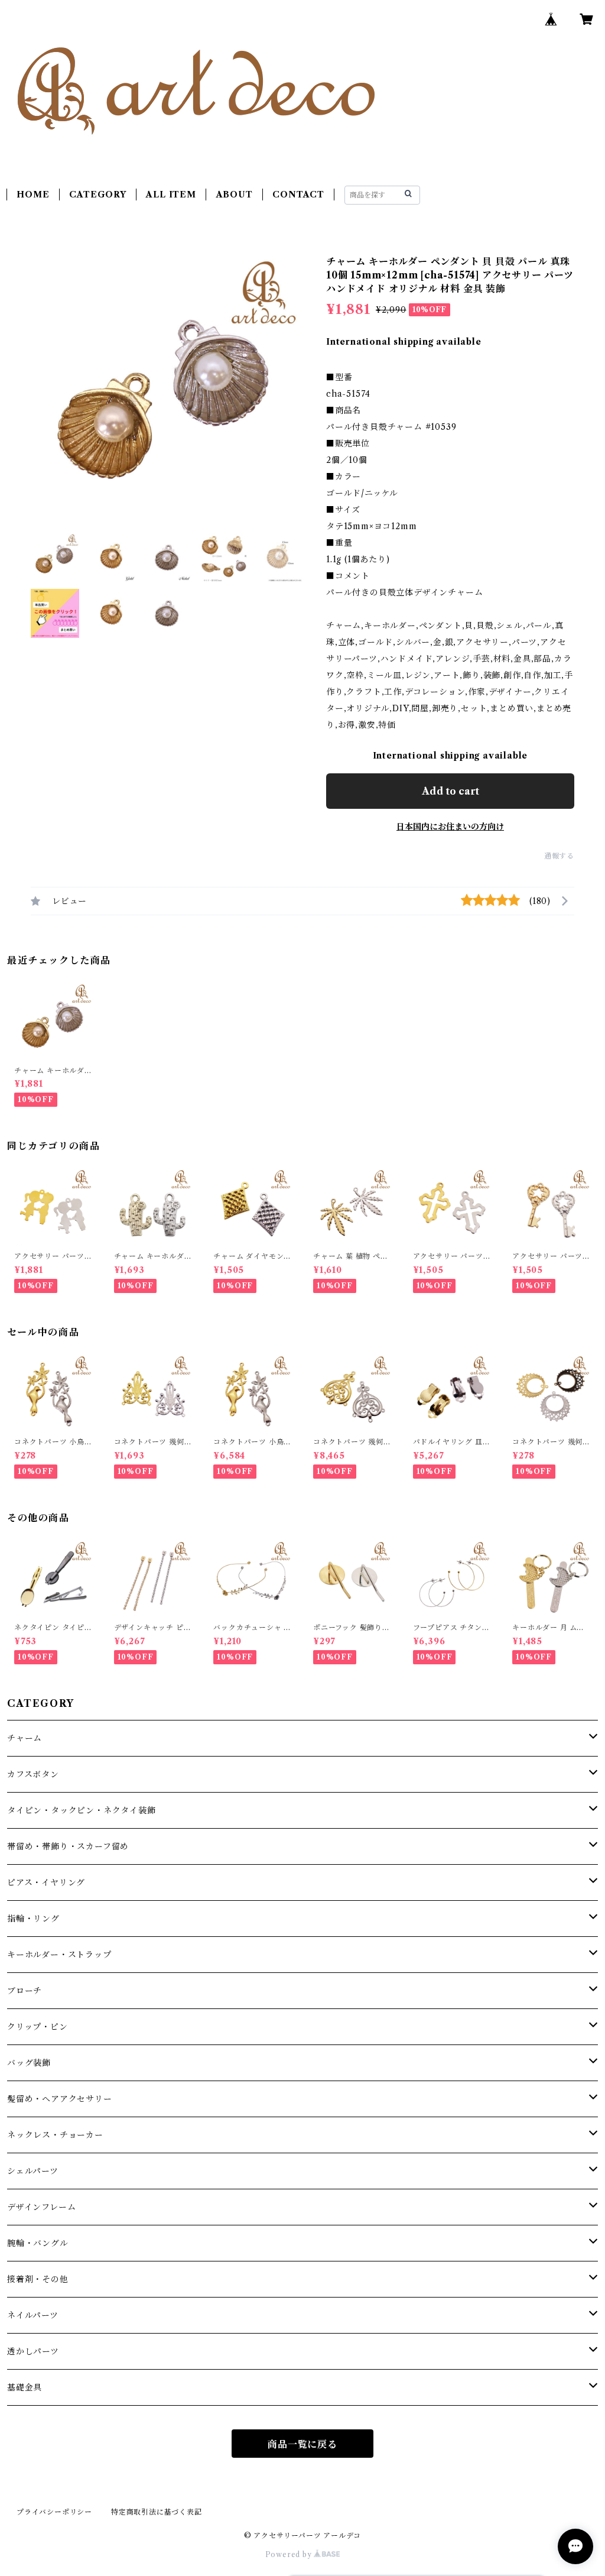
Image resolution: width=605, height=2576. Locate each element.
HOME (33, 195)
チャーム (25, 1738)
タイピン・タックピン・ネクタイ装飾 (82, 1810)
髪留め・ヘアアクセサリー (60, 2099)
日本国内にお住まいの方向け (450, 827)
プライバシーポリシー (54, 2512)
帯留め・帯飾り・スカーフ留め (68, 1846)
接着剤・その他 (38, 2279)
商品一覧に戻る (302, 2444)
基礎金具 (25, 2387)
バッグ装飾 (29, 2063)
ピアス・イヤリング (46, 1882)
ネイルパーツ (33, 2315)
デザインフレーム (41, 2207)
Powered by (290, 2554)
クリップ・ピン (38, 2027)
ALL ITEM (171, 195)
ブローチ (25, 1991)
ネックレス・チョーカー (55, 2135)
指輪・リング (33, 1919)
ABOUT (235, 195)
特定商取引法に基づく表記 (157, 2512)
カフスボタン (33, 1774)
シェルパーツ (33, 2171)
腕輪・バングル (38, 2243)
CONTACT (298, 195)
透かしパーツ (33, 2351)
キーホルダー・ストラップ (59, 1955)
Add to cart (451, 791)
